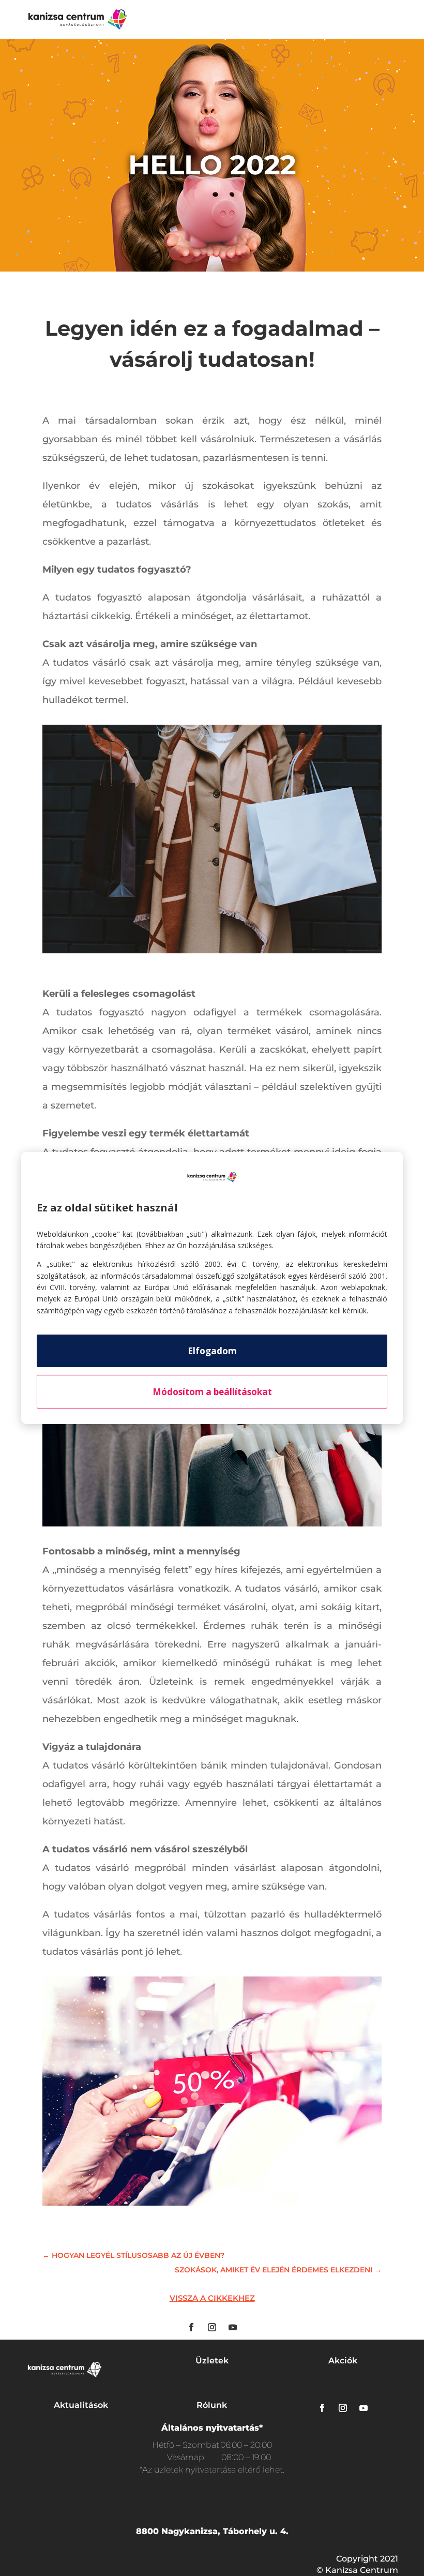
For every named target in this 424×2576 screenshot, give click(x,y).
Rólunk (212, 2405)
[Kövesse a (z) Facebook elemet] (191, 2327)
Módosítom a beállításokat (212, 1392)
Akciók (343, 2361)
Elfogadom (212, 1351)
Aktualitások (81, 2405)
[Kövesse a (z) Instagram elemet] (212, 2327)
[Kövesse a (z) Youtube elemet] (233, 2327)
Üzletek (212, 2361)
